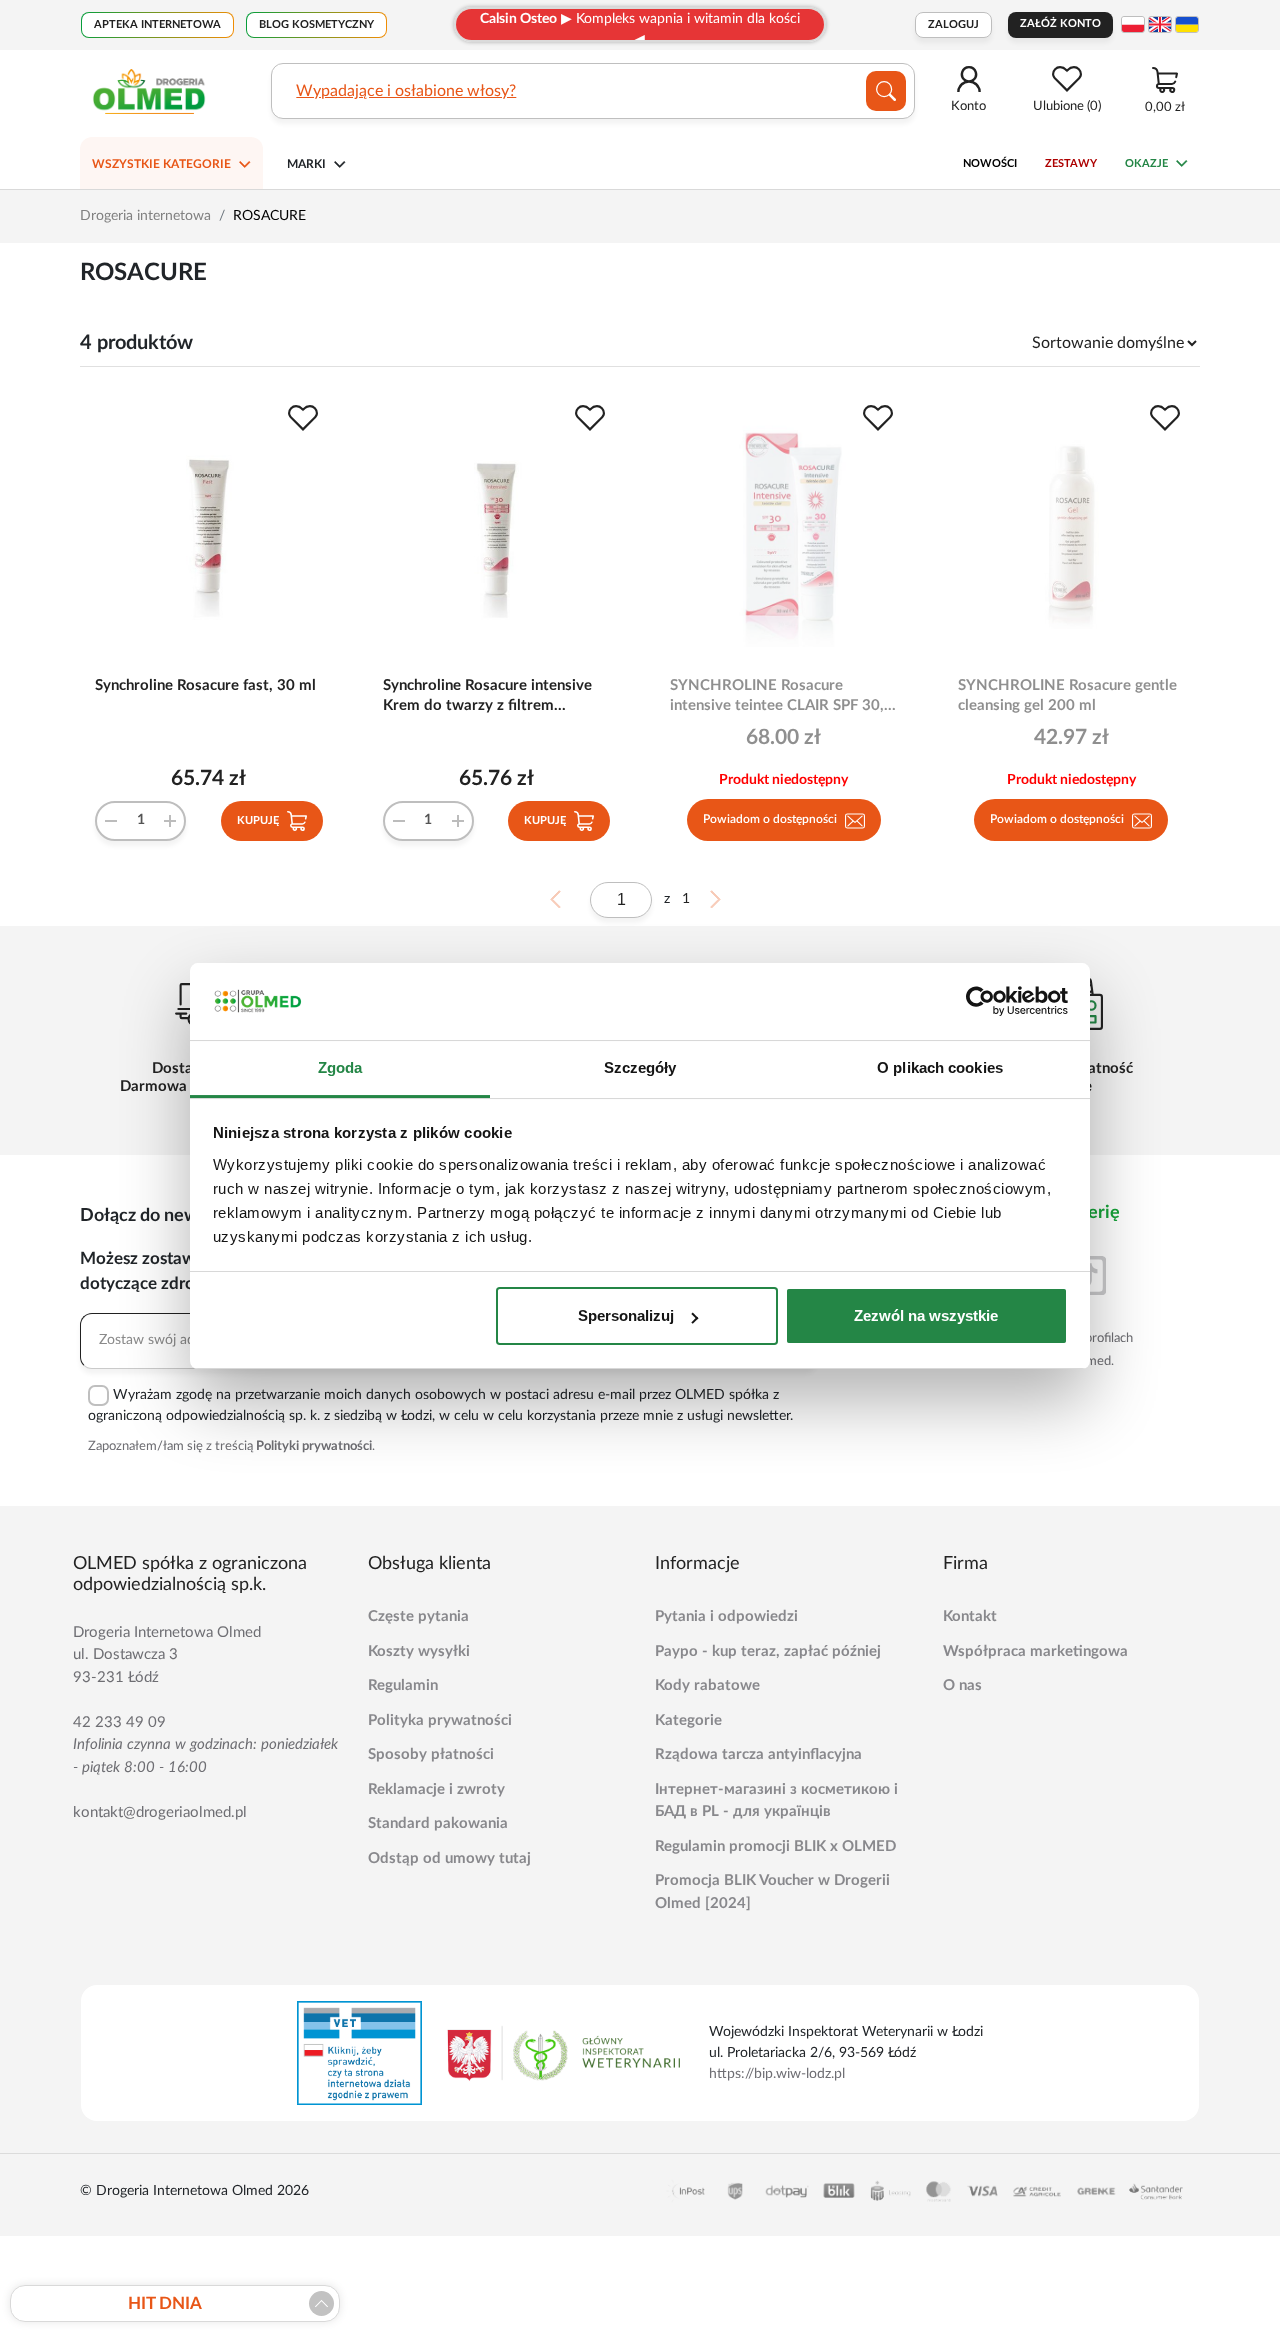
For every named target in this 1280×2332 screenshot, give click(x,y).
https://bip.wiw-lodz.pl (777, 2074)
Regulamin (403, 1685)
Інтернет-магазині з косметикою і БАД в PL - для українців (776, 1801)
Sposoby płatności (431, 1754)
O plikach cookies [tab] (940, 1067)
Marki (306, 164)
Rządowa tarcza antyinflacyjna (758, 1754)
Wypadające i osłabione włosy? (406, 91)
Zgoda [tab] (340, 1067)
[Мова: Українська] (1187, 24)
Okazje (1146, 163)
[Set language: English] (1160, 24)
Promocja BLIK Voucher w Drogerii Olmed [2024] (772, 1892)
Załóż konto (1060, 23)
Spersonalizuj (626, 1315)
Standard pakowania (438, 1823)
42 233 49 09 (119, 1722)
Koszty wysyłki (419, 1651)
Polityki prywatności (314, 1446)
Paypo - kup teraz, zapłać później (768, 1651)
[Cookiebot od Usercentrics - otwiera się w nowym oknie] (980, 1002)
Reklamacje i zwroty (436, 1789)
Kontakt (970, 1616)
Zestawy (1071, 163)
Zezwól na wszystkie (926, 1315)
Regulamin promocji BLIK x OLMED (775, 1846)
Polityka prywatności (440, 1720)
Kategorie (688, 1720)
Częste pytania (418, 1616)
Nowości (990, 163)
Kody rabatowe (707, 1685)
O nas (962, 1685)
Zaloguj (953, 24)
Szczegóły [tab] (640, 1067)
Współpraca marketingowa (1035, 1651)
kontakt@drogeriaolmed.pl (160, 1812)
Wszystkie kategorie (161, 164)
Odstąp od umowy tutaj (449, 1858)
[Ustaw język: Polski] (1133, 24)
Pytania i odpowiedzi (726, 1616)
